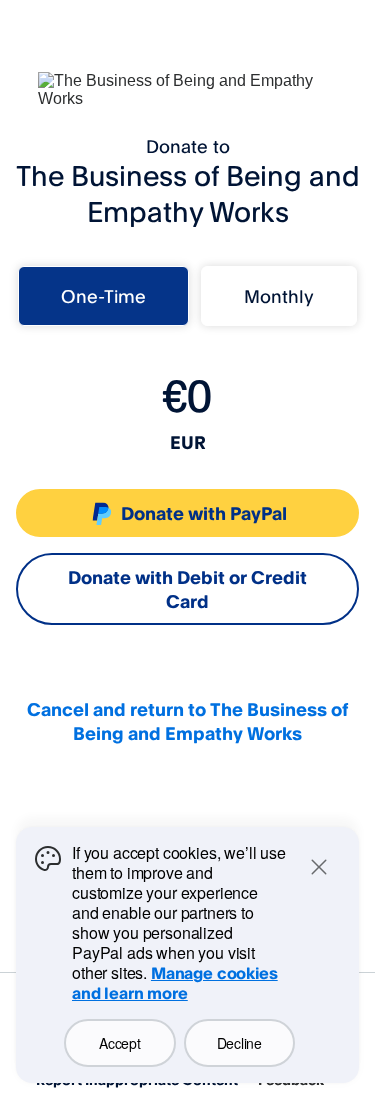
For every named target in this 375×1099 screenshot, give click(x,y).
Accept (119, 1043)
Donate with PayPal (204, 513)
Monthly (279, 296)
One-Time (103, 296)
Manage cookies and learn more (175, 983)
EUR (188, 442)
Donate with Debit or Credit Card (187, 589)
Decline (239, 1043)
